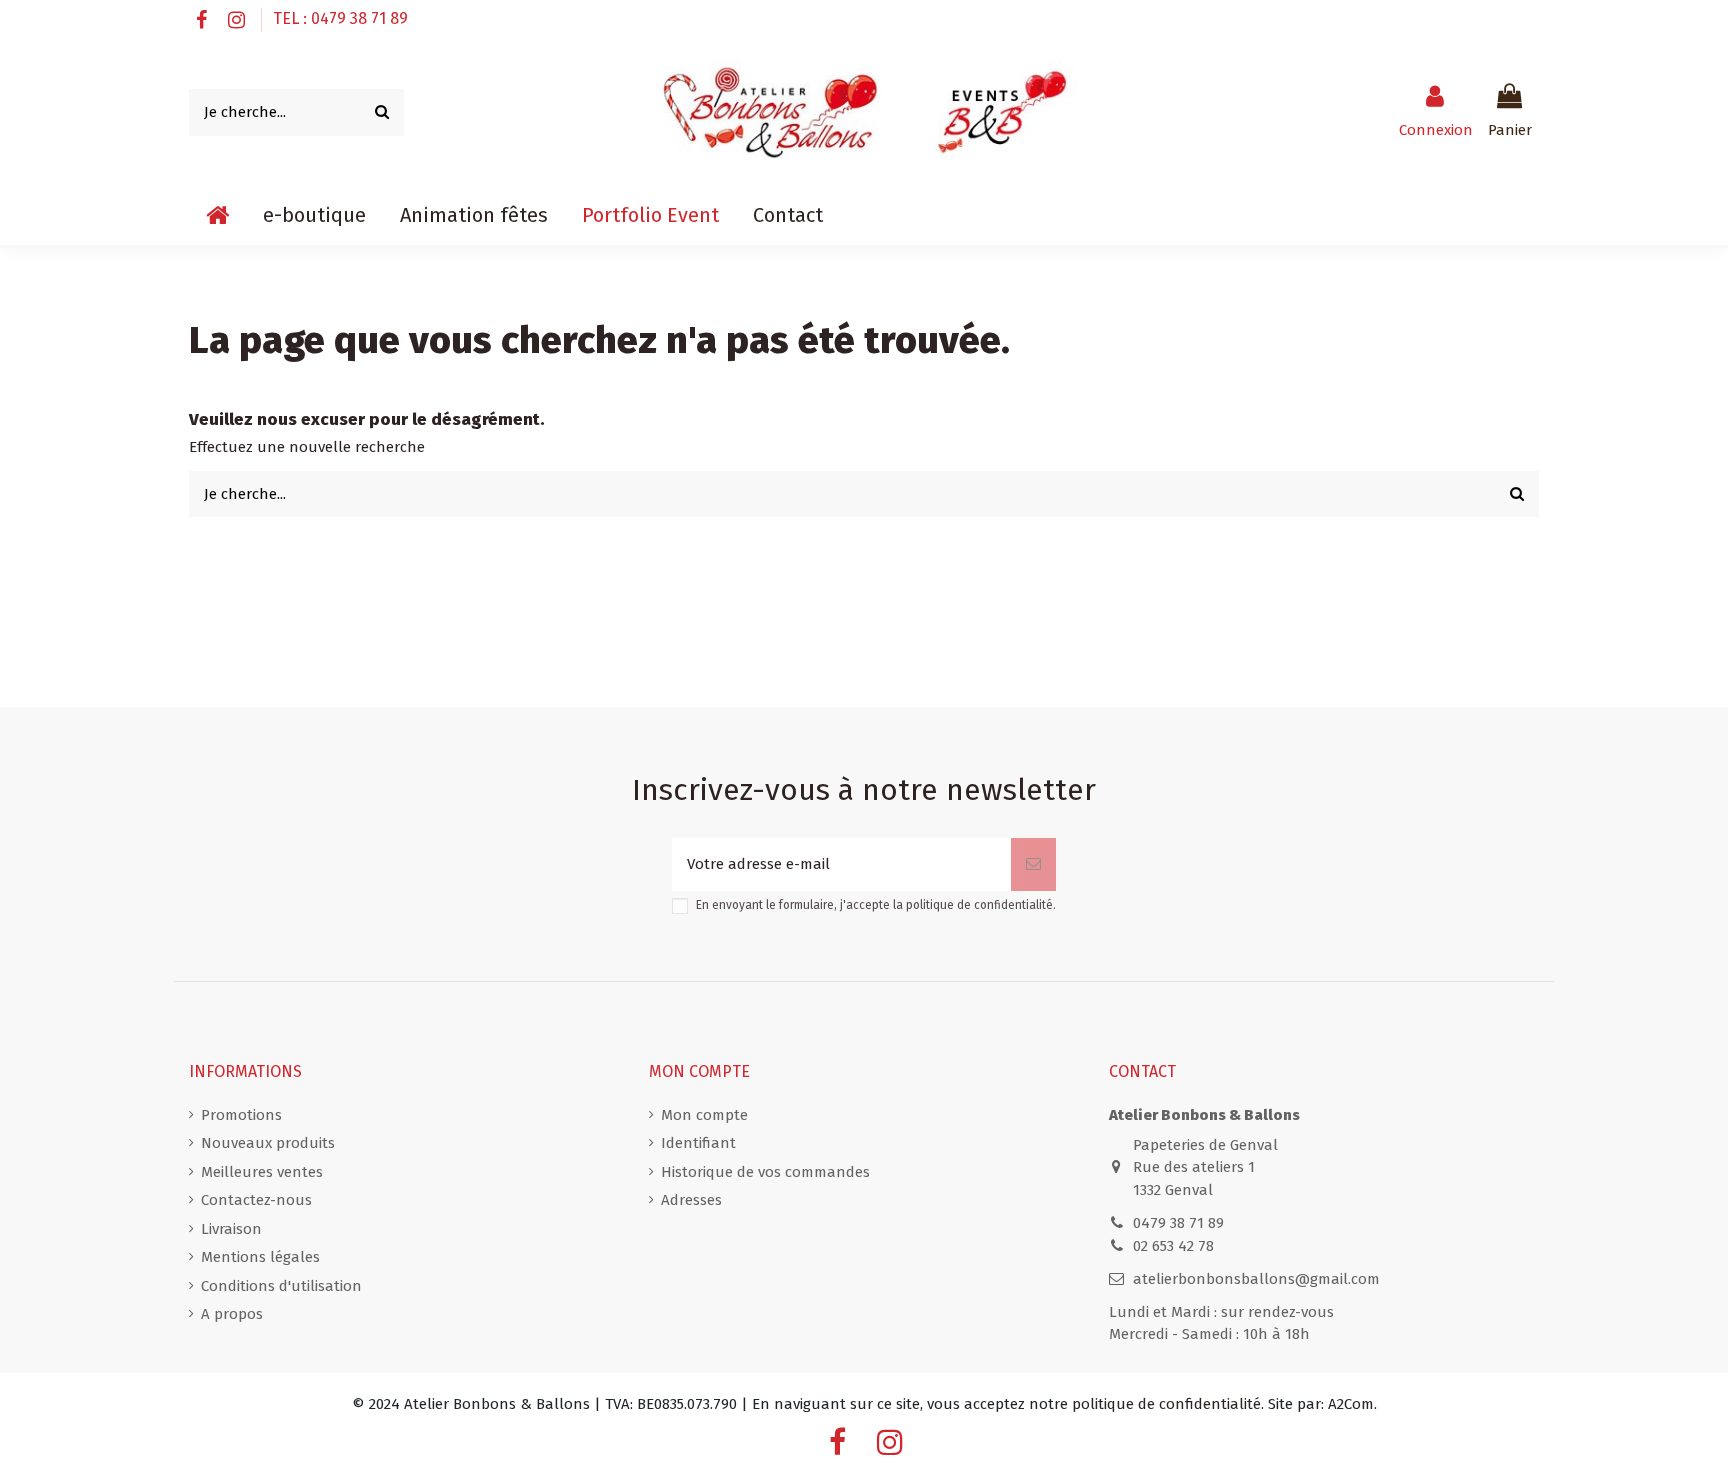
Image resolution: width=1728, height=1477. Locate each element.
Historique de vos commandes (765, 1172)
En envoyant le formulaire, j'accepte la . (876, 905)
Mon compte (704, 1115)
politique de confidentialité (979, 905)
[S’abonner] (1033, 864)
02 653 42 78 (1173, 1246)
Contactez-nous (256, 1200)
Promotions (241, 1115)
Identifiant (698, 1143)
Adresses (691, 1200)
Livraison (231, 1229)
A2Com (1351, 1404)
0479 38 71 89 (1178, 1223)
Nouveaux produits (268, 1143)
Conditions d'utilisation (281, 1286)
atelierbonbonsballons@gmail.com (1256, 1279)
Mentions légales (260, 1257)
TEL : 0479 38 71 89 (340, 18)
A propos (232, 1314)
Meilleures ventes (262, 1172)
